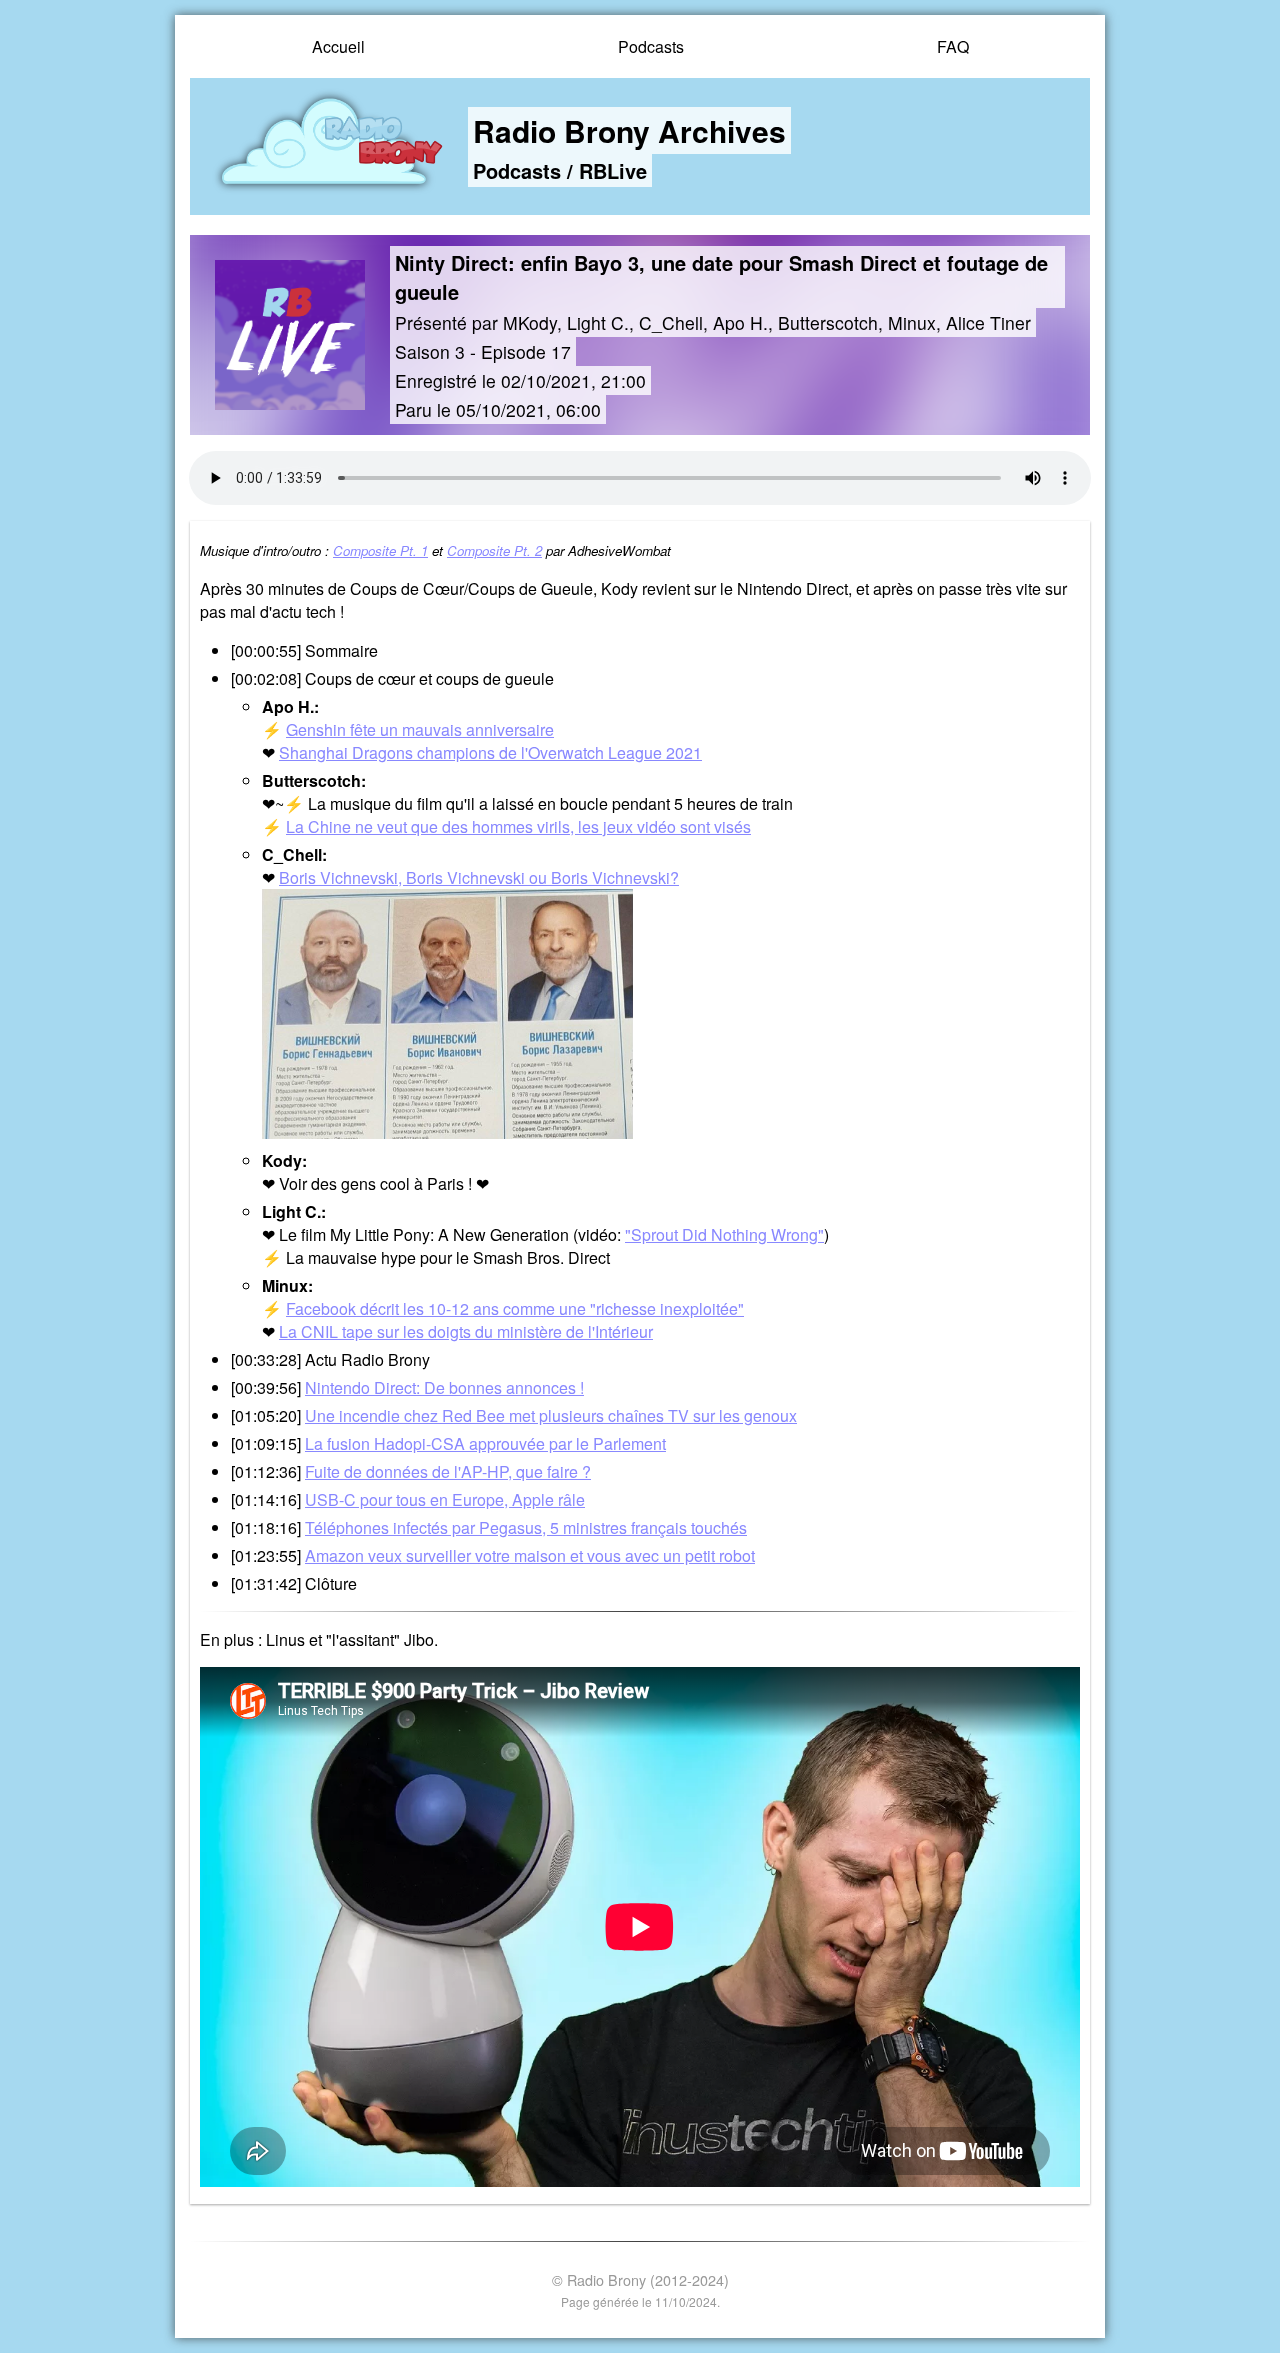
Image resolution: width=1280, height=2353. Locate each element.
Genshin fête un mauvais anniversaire (420, 729)
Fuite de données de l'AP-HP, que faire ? (448, 1471)
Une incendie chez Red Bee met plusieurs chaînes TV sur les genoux (551, 1415)
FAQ (953, 46)
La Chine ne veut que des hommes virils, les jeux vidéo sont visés (518, 826)
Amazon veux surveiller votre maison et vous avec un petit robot (530, 1555)
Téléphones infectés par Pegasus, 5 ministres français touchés (526, 1527)
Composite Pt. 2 (494, 550)
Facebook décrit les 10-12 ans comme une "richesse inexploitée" (515, 1308)
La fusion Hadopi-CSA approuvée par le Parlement (485, 1443)
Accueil (338, 46)
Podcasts (651, 46)
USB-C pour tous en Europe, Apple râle (445, 1499)
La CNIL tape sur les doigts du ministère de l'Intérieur (466, 1331)
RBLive (613, 170)
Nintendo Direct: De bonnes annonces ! (444, 1387)
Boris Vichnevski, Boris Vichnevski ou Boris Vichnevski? (479, 877)
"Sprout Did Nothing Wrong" (724, 1234)
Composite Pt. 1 (380, 550)
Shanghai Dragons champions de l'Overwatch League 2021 (490, 752)
